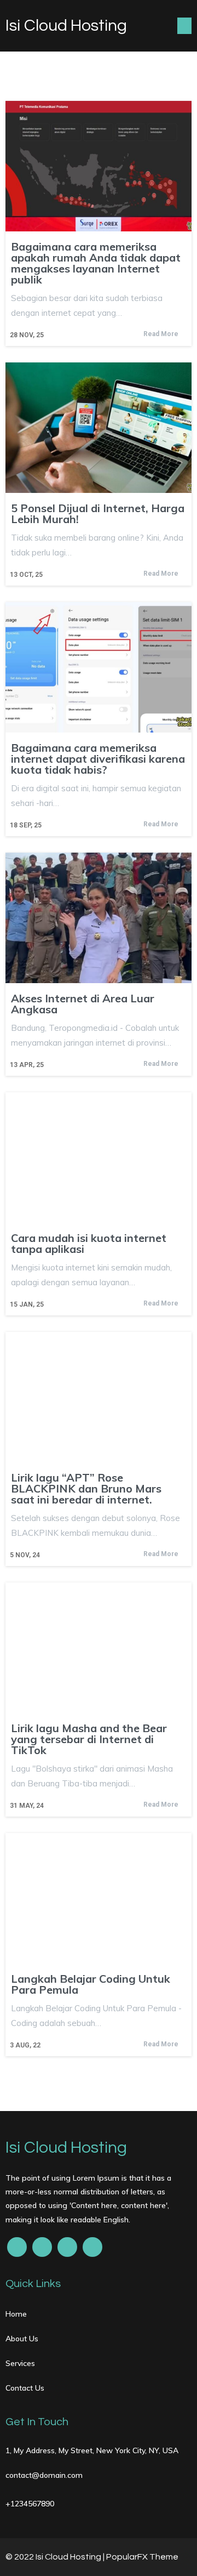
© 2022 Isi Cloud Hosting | (56, 2557)
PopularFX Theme (142, 2557)
